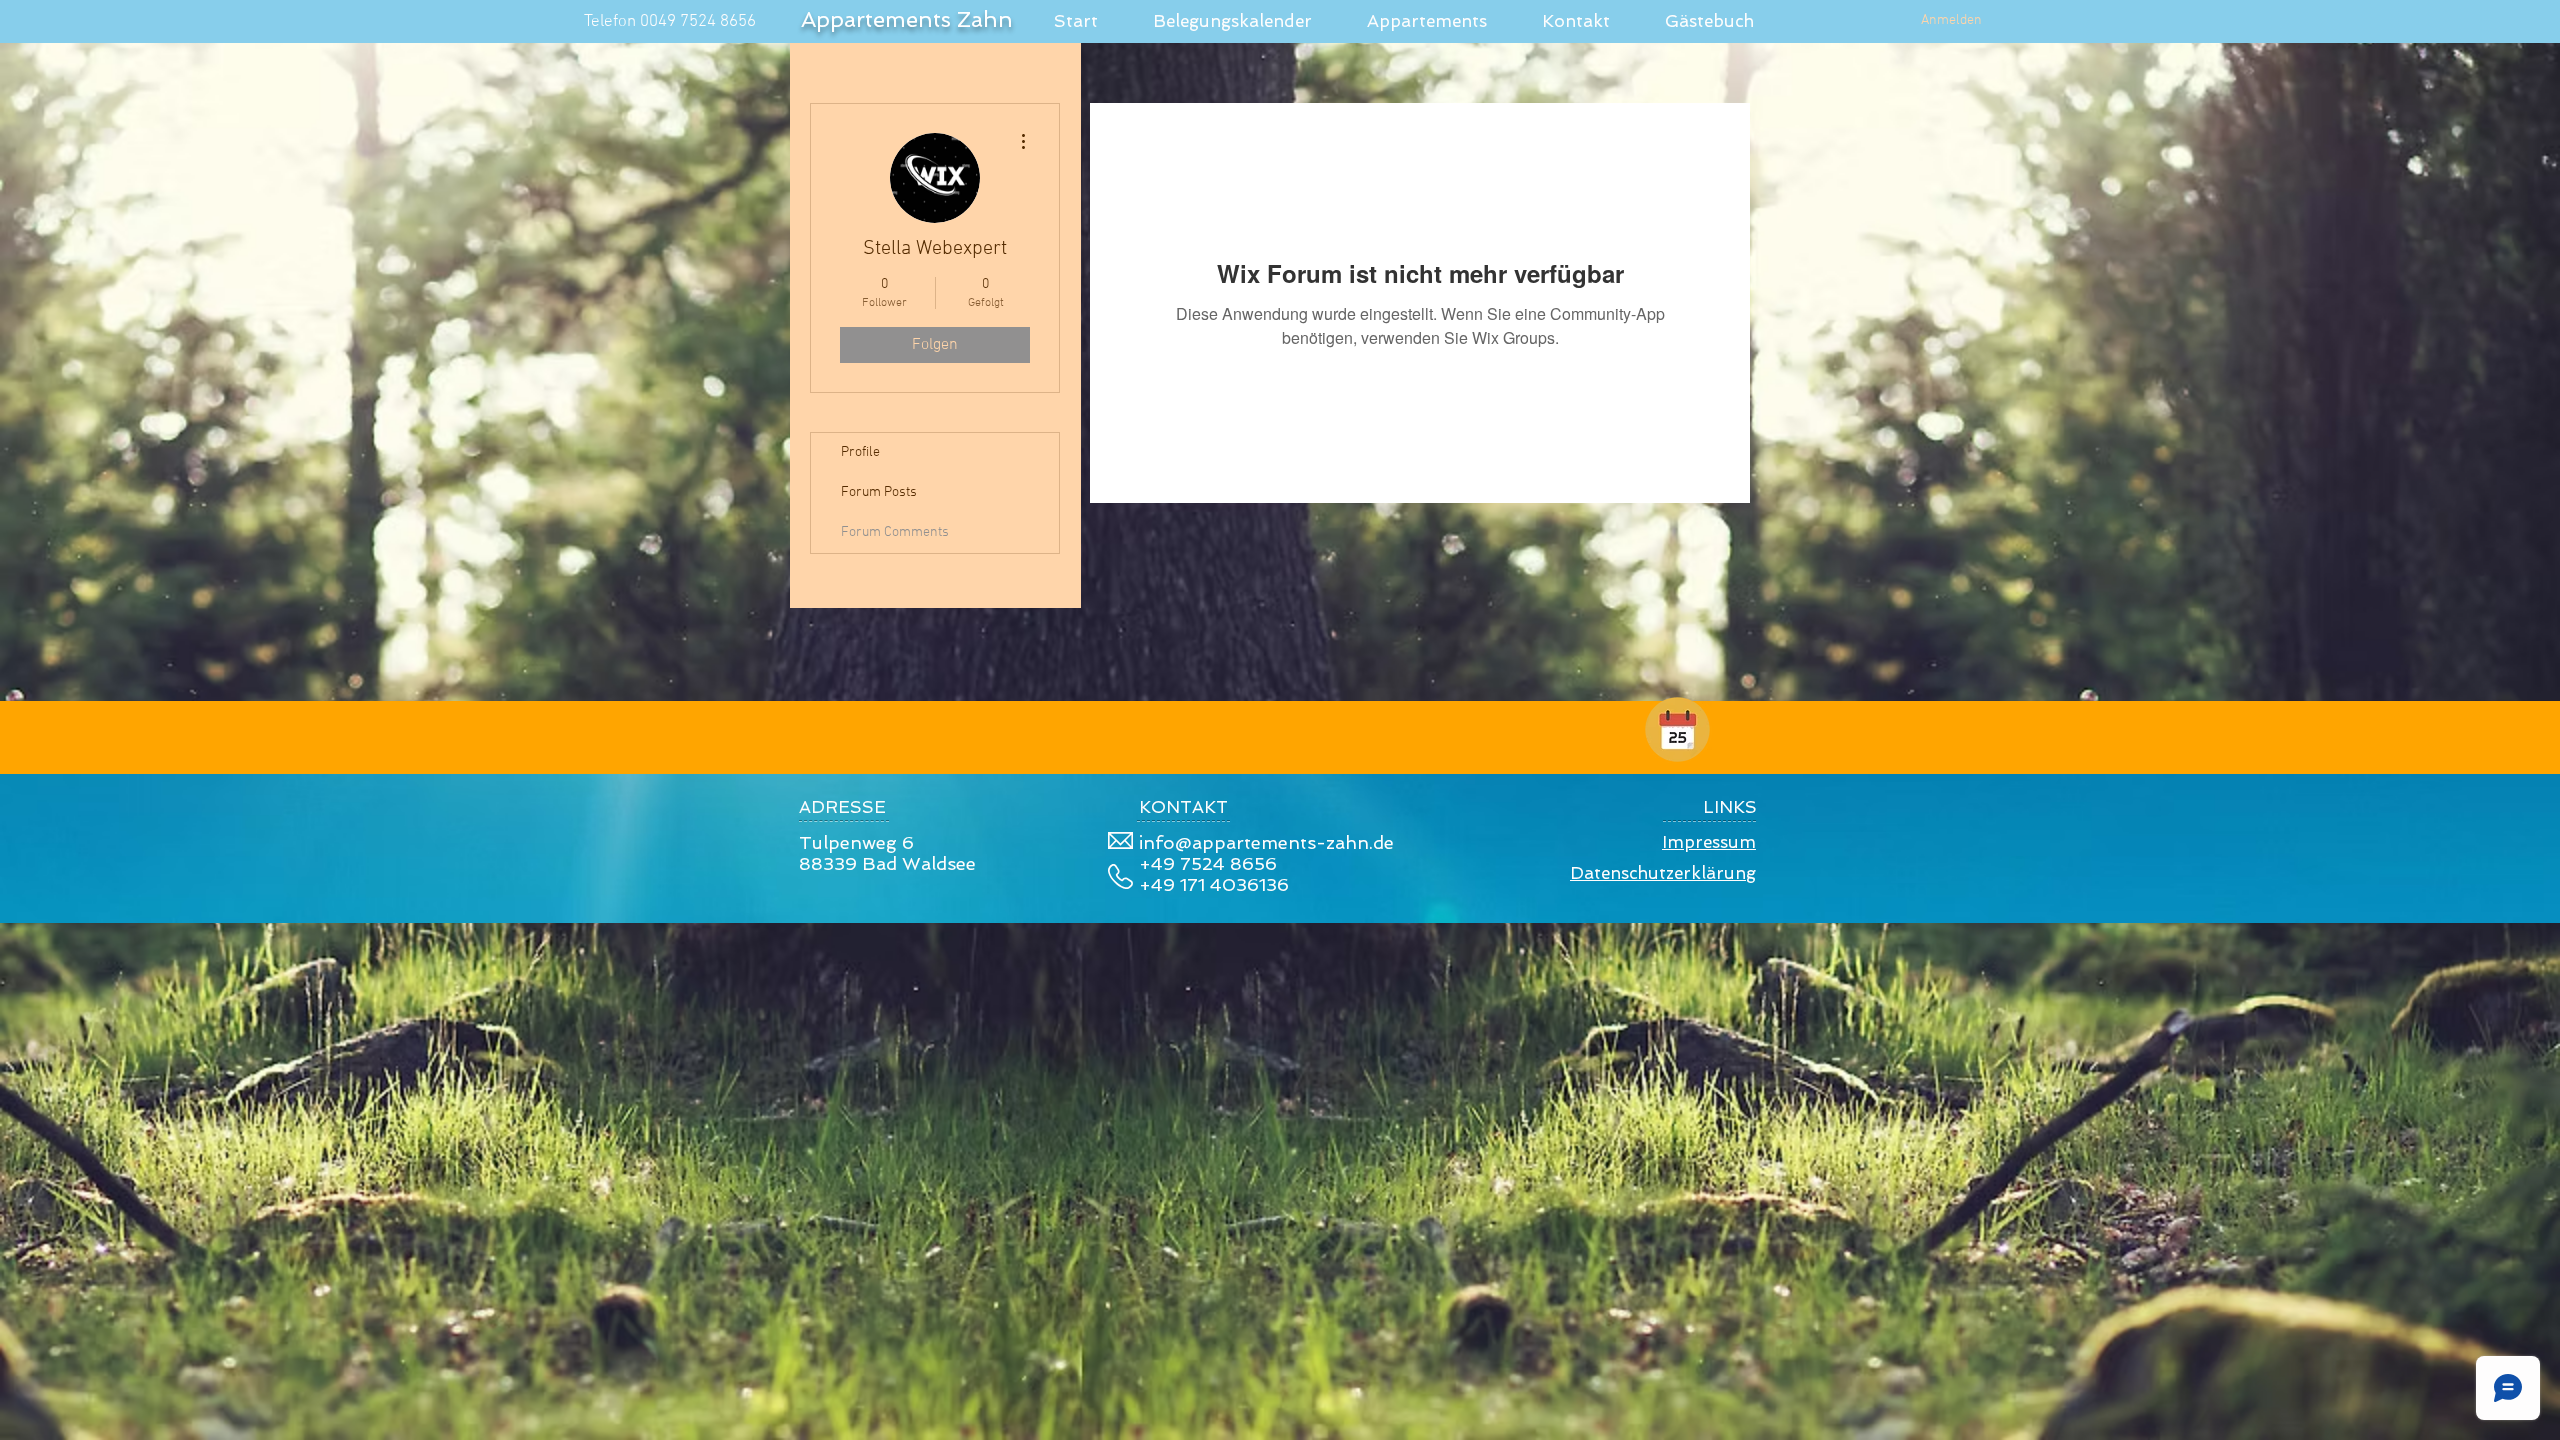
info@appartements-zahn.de (1266, 842)
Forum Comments (895, 532)
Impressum (1709, 842)
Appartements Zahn (907, 19)
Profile (860, 452)
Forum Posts (879, 492)
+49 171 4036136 (1214, 884)
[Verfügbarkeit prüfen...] (1677, 729)
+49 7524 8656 (1208, 863)
